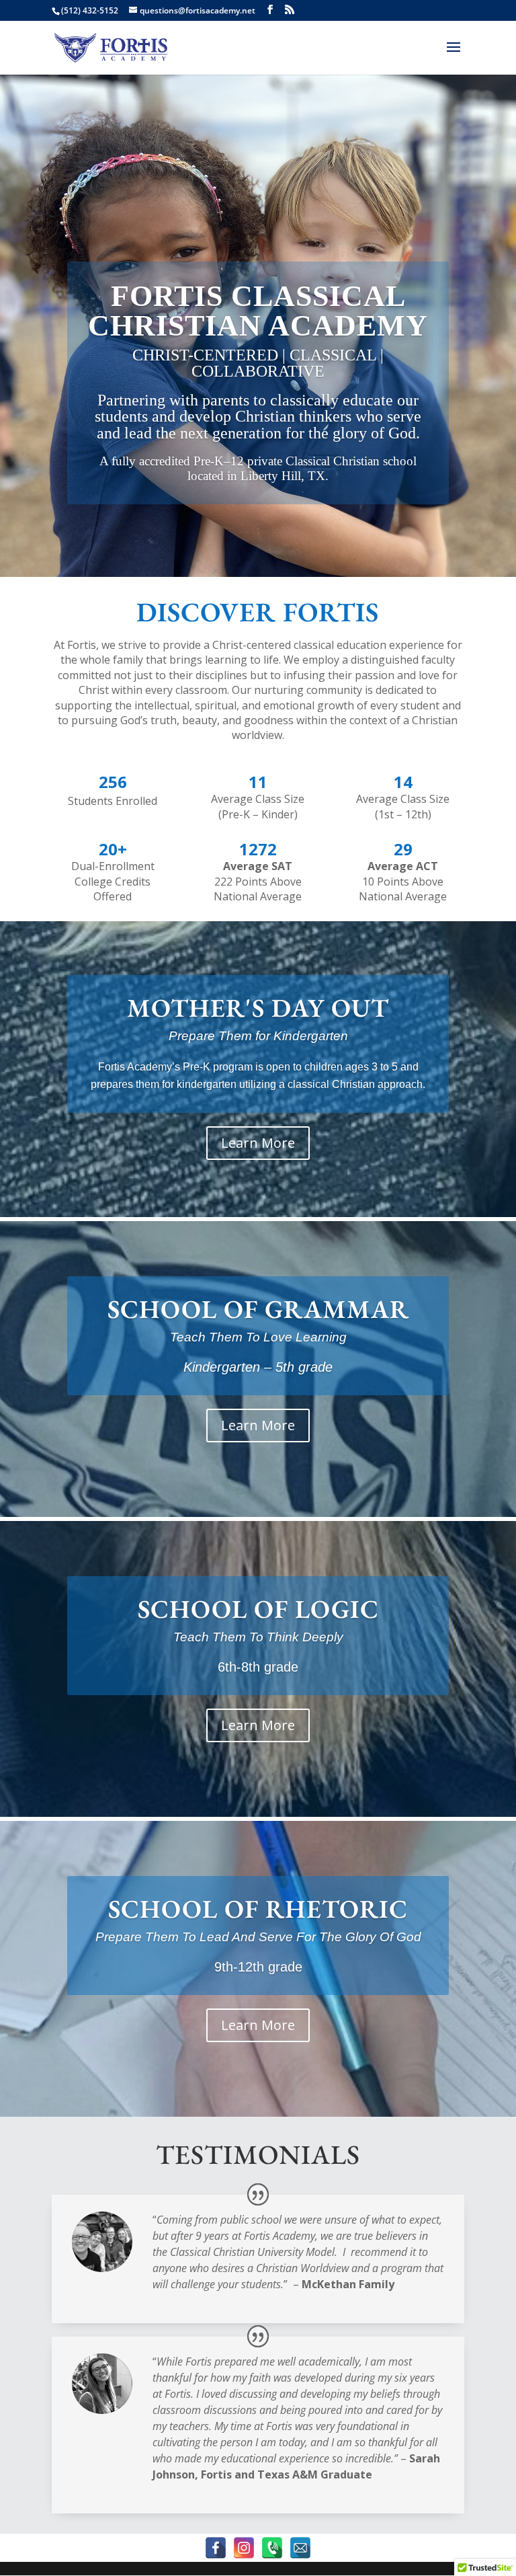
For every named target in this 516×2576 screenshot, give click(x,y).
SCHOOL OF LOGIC (258, 1609)
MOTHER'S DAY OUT (258, 1008)
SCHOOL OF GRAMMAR (258, 1309)
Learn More (258, 1143)
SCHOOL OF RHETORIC (258, 1909)
